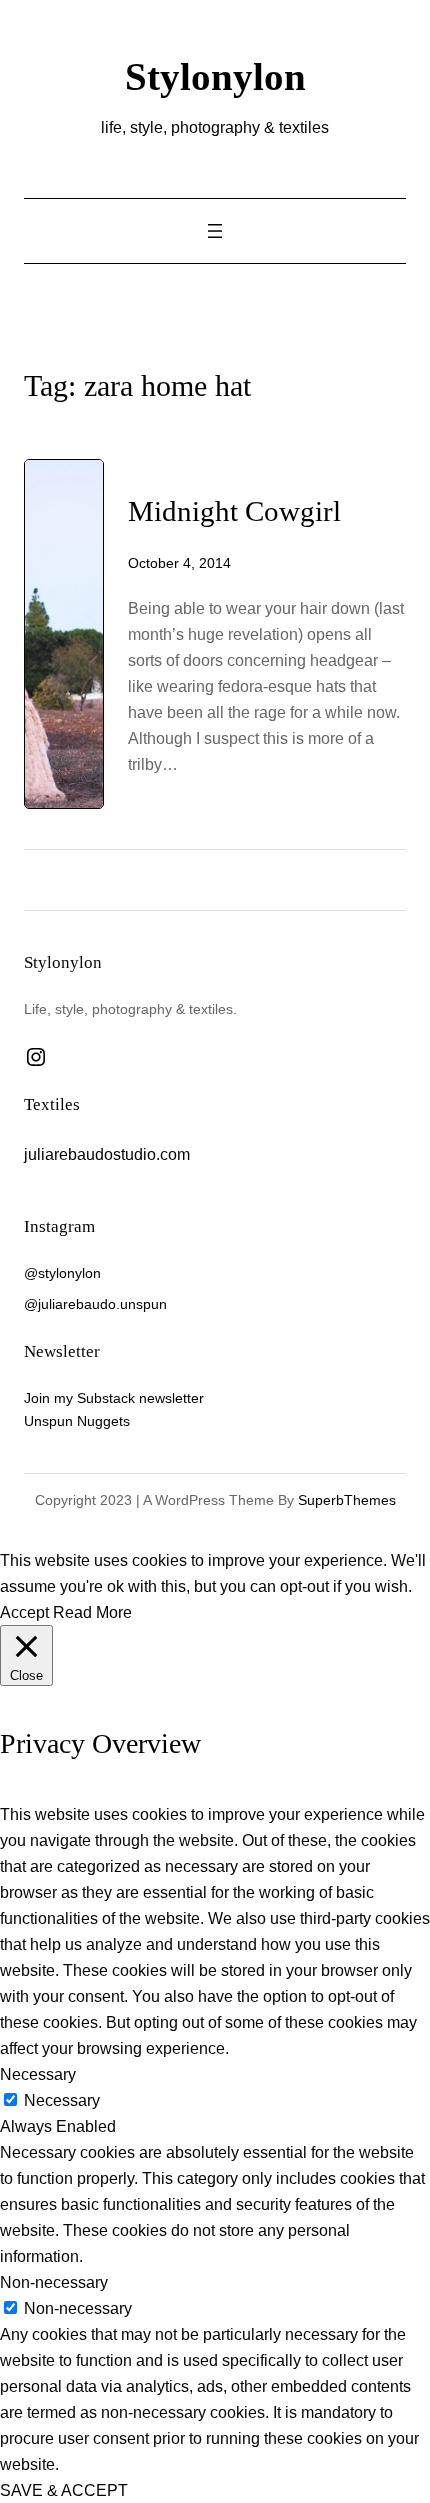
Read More (92, 1612)
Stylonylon (215, 76)
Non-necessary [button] (54, 2282)
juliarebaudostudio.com (107, 1154)
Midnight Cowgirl (234, 511)
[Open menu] (215, 231)
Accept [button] (24, 1612)
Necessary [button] (38, 2074)
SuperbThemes (347, 1500)
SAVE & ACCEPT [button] (64, 2490)
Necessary (62, 2100)
